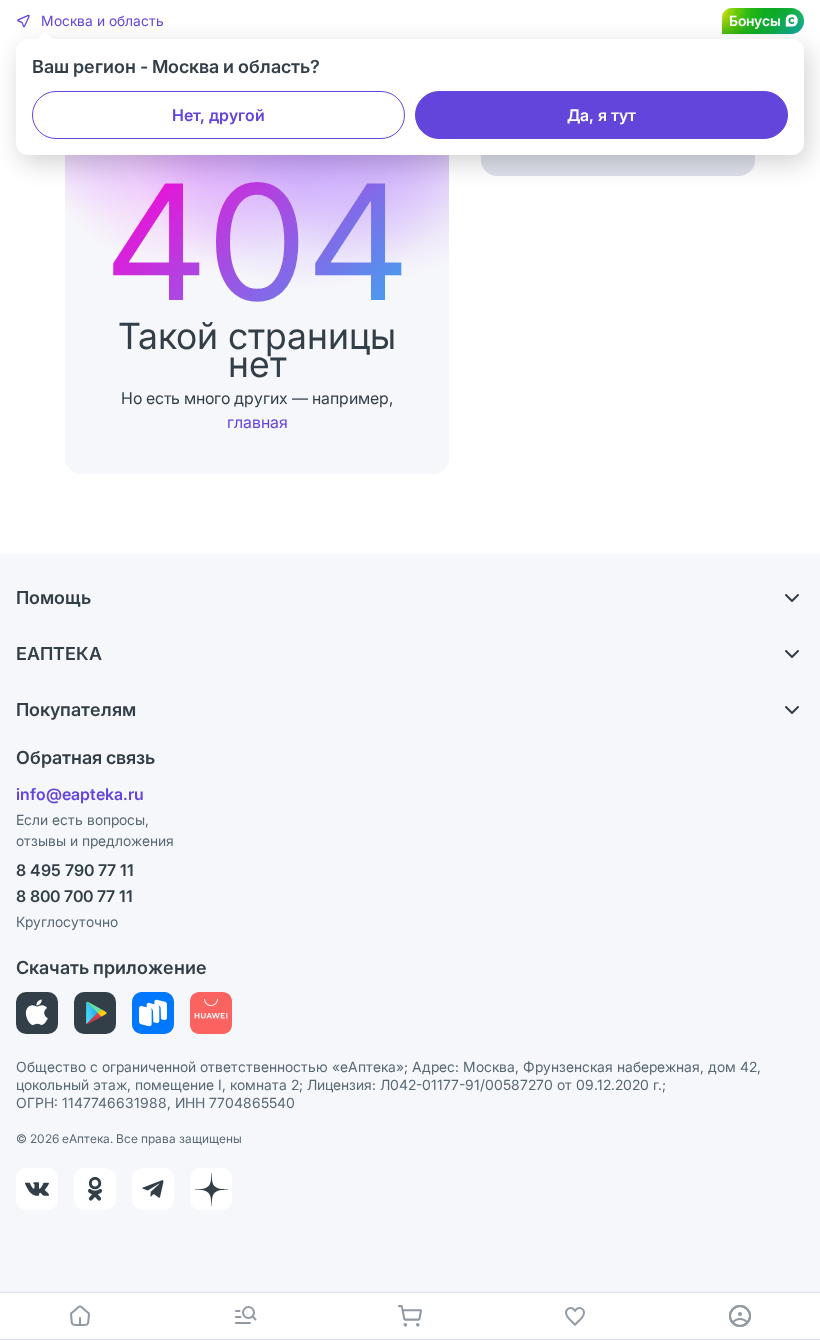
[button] (90, 21)
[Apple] (37, 1013)
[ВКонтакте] (37, 1189)
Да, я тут (601, 115)
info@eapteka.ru (80, 794)
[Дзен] (211, 1189)
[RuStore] (153, 1013)
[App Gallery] (211, 1013)
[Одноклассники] (95, 1189)
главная (257, 422)
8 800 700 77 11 (74, 896)
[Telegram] (153, 1189)
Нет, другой (218, 115)
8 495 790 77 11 (75, 870)
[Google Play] (95, 1013)
